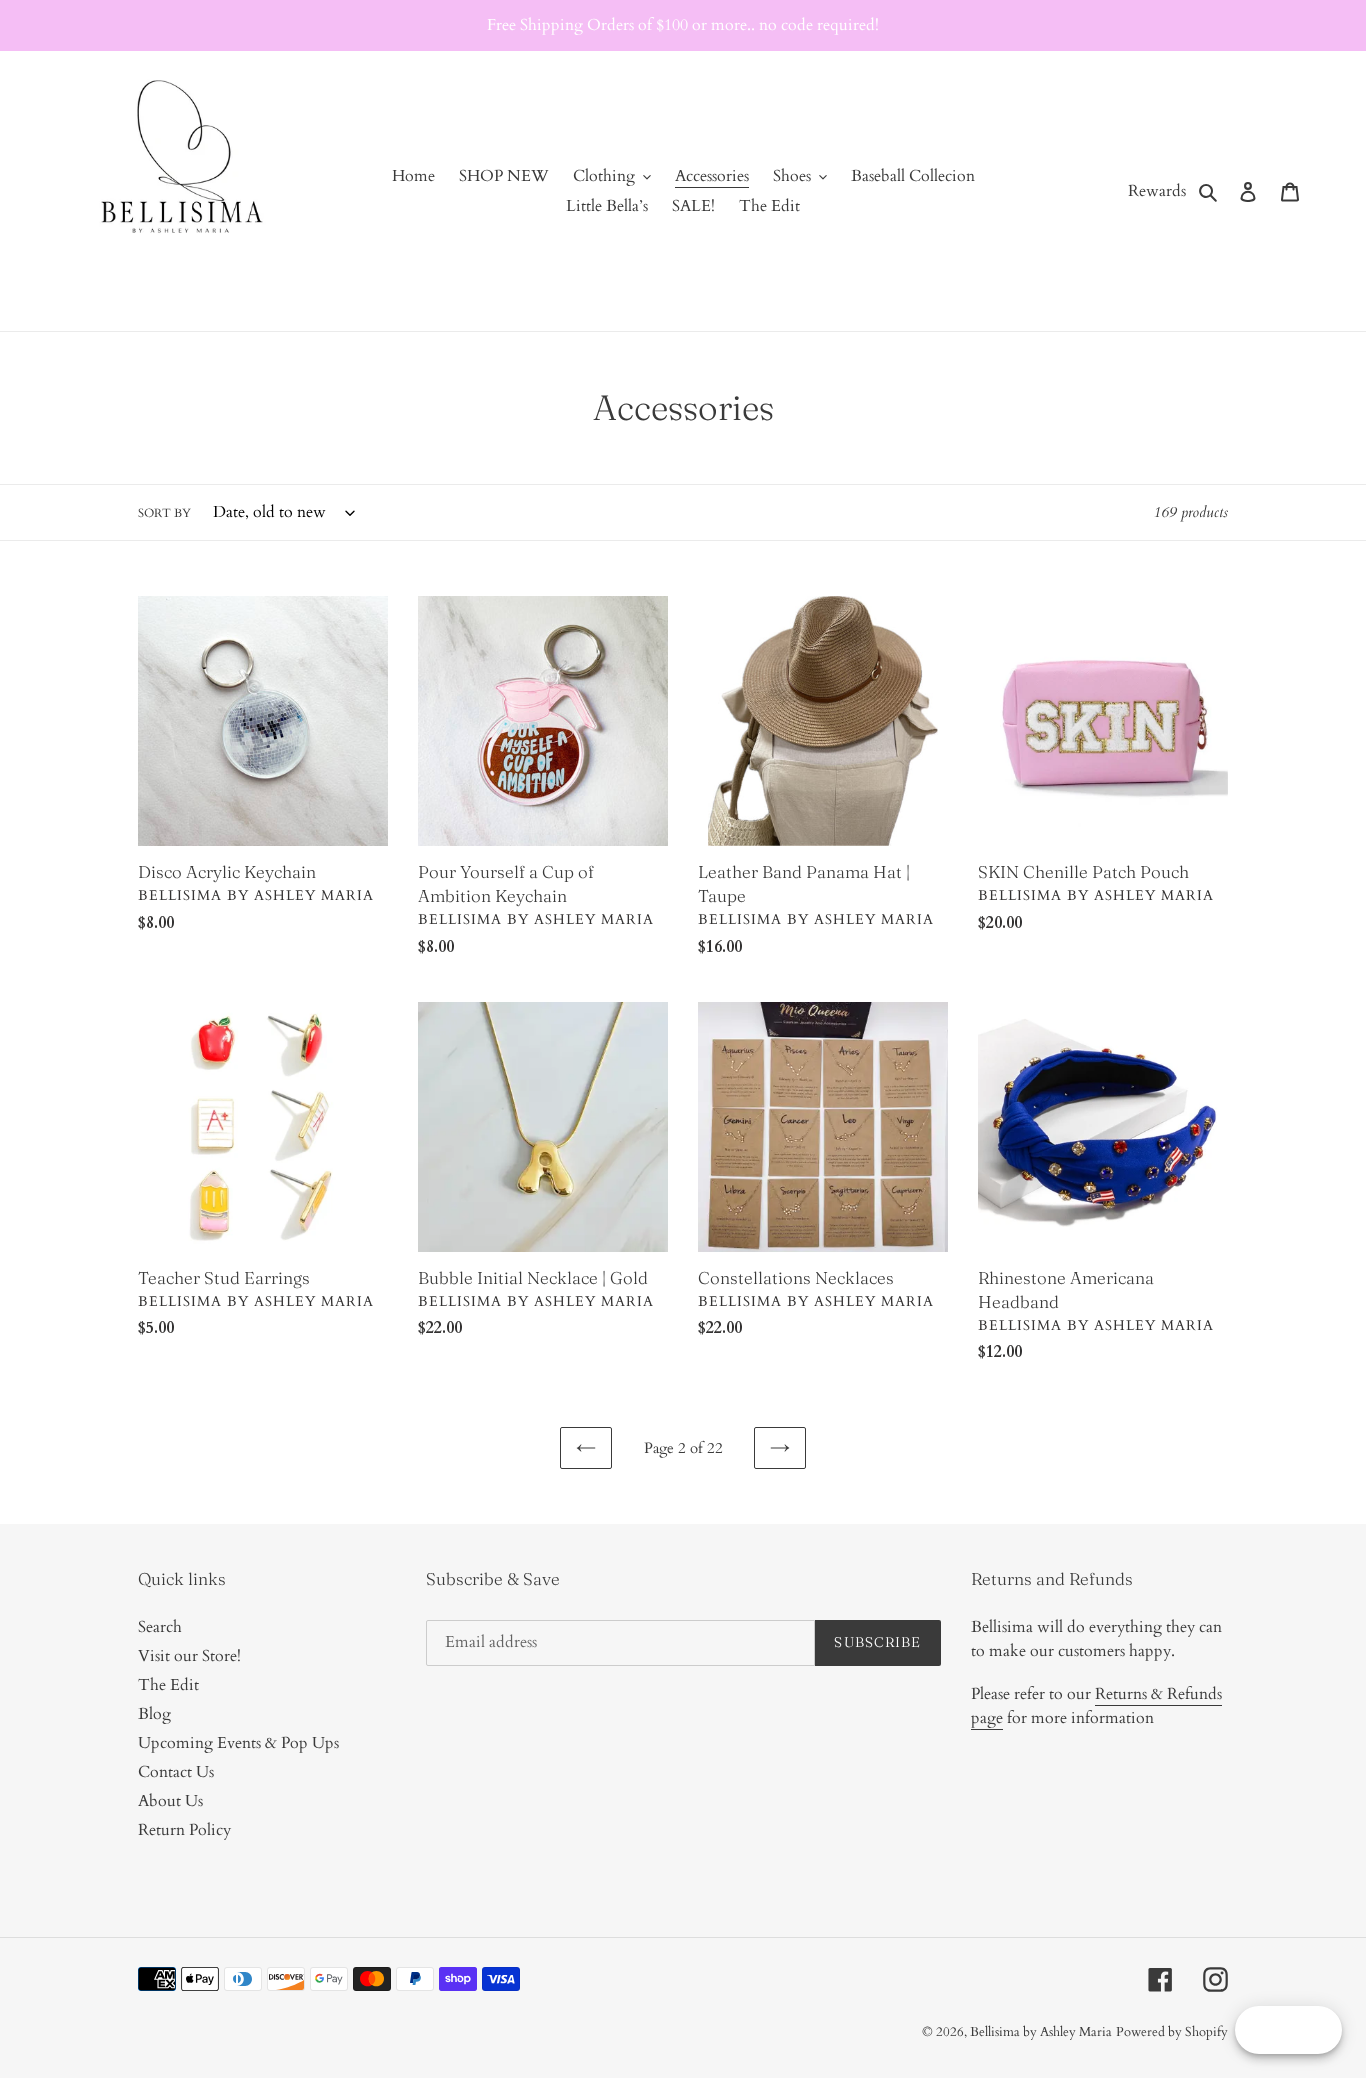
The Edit (168, 1685)
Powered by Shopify (1172, 2032)
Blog (154, 1714)
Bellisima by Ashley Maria (1041, 2032)
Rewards (1157, 191)
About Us (170, 1801)
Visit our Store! (189, 1656)
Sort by (164, 513)
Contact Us (176, 1772)
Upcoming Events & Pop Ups (238, 1743)
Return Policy (184, 1830)
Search (160, 1627)
